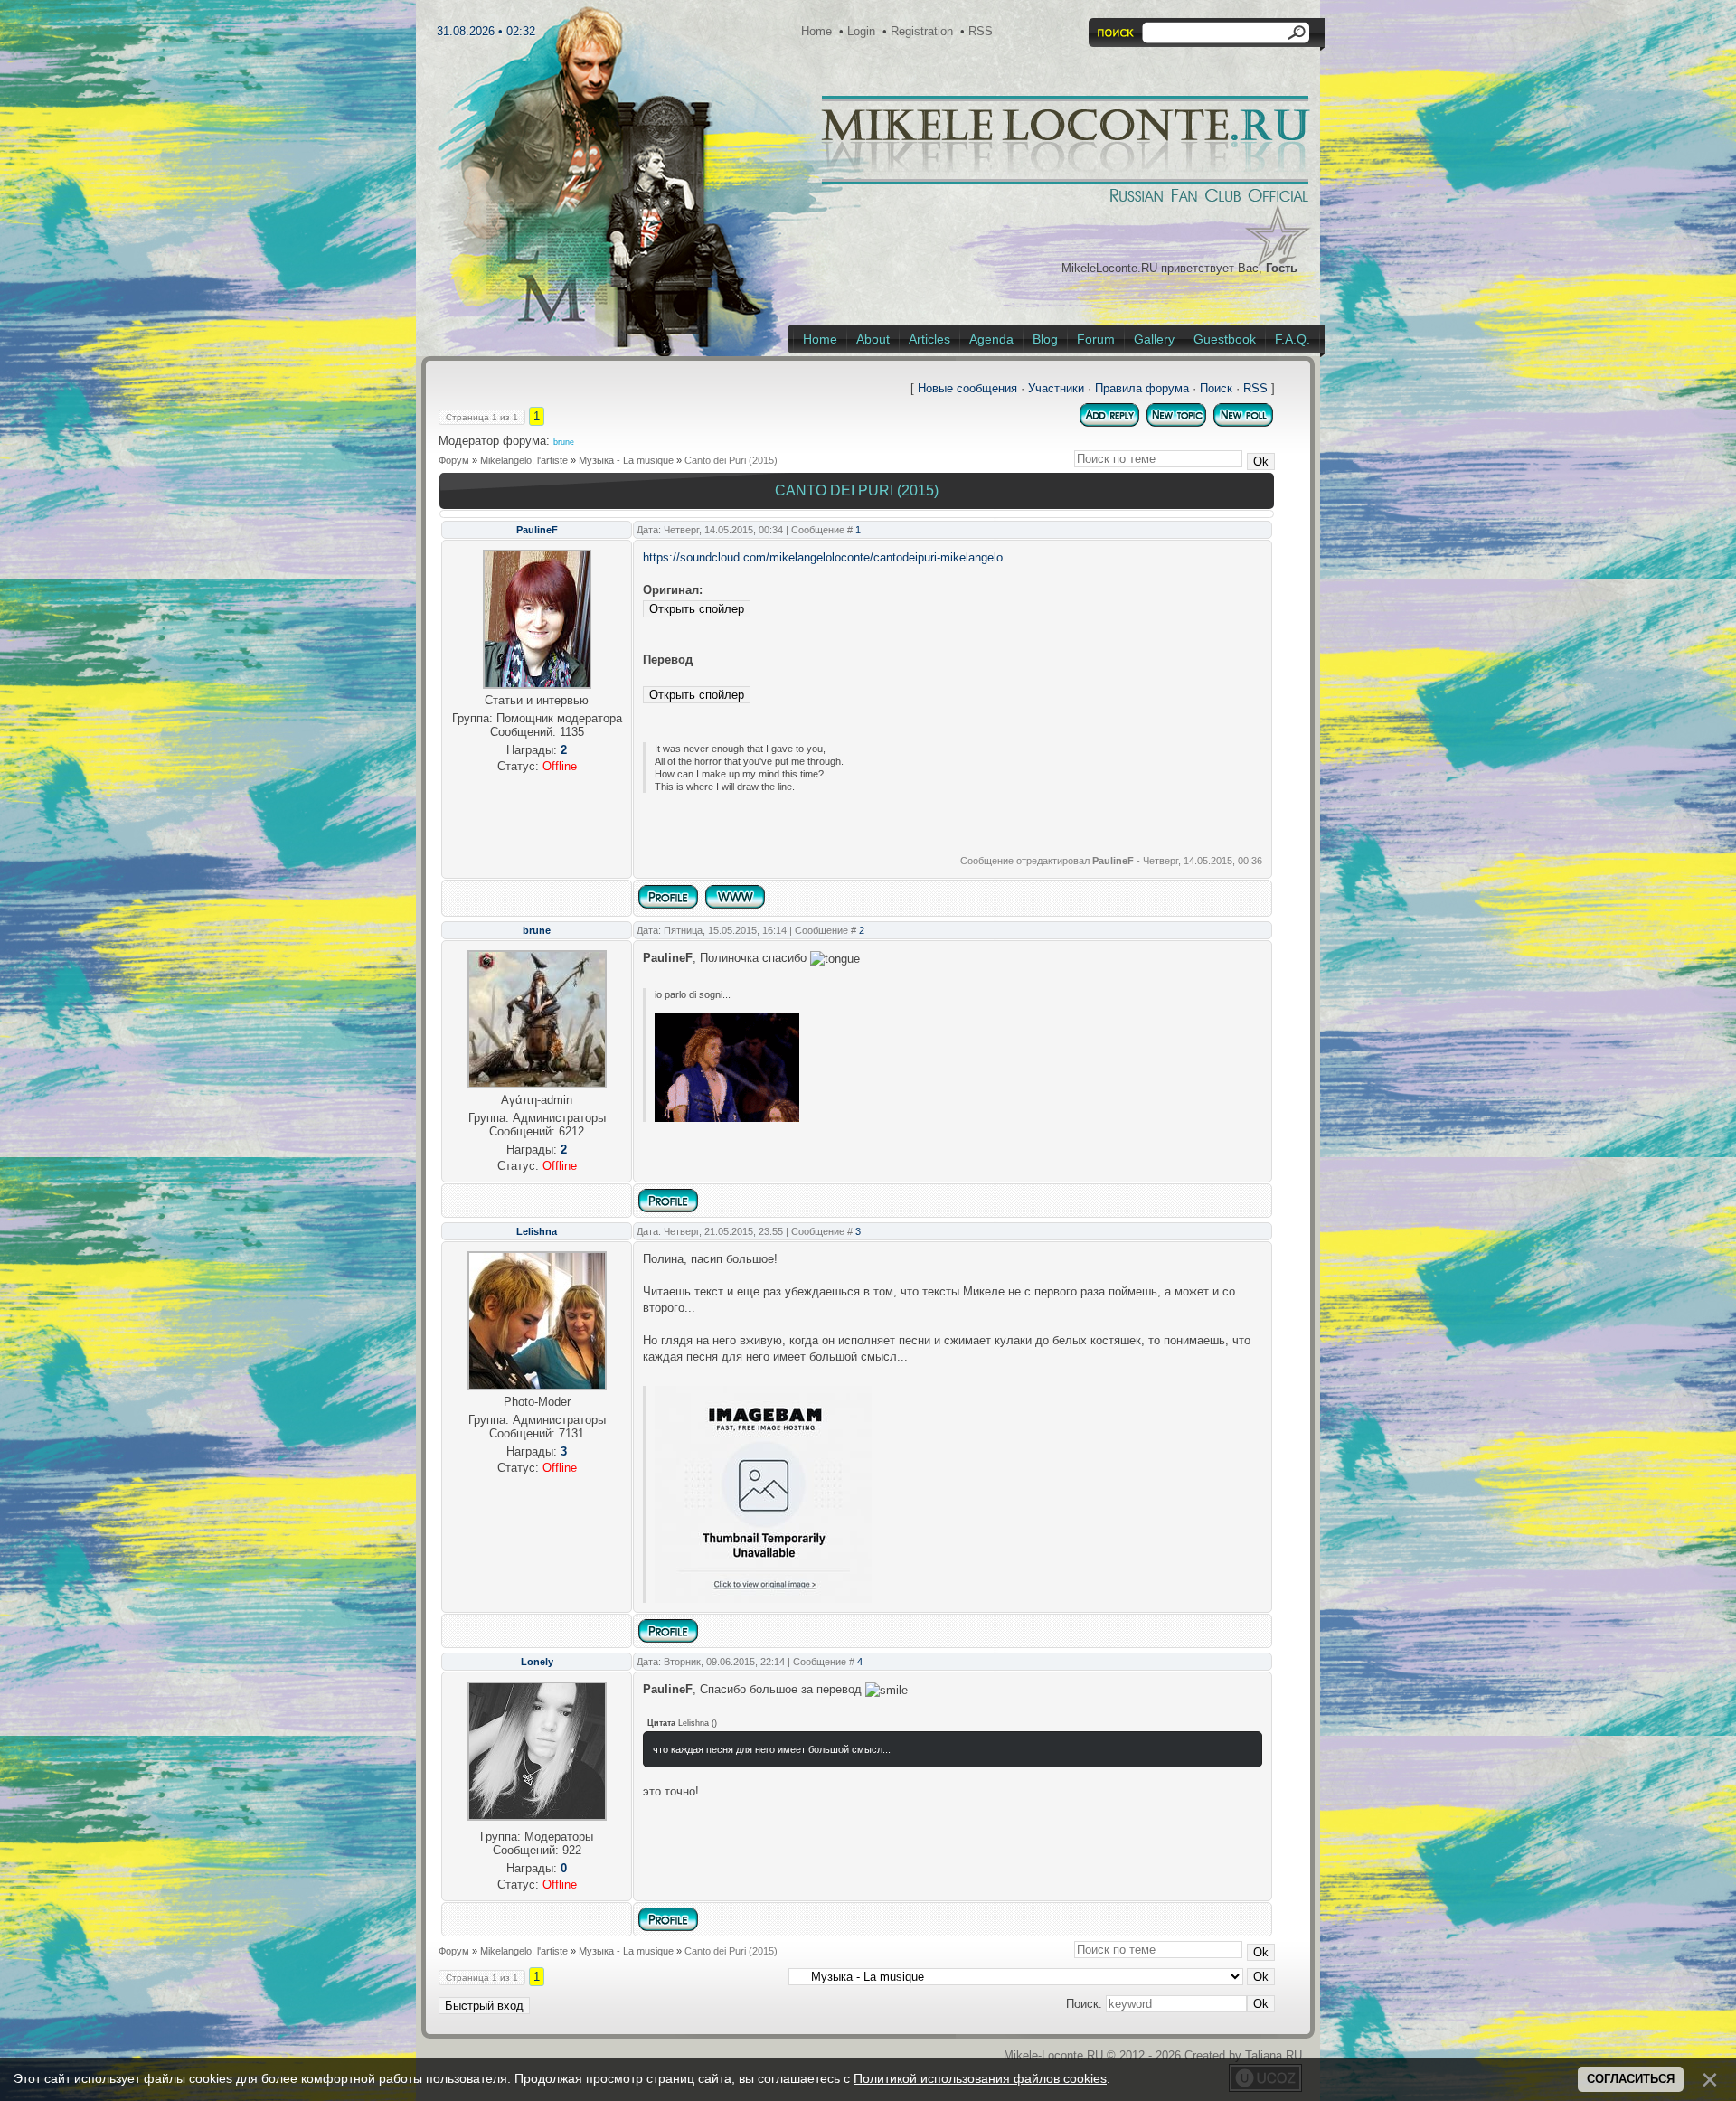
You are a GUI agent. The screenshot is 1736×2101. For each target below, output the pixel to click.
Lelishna (537, 1231)
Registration (922, 31)
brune (564, 442)
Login (861, 31)
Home (816, 31)
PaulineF (537, 530)
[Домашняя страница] (735, 897)
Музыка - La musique (626, 460)
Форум (454, 460)
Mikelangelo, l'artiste (524, 460)
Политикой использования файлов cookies (980, 2078)
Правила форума (1142, 388)
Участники (1056, 388)
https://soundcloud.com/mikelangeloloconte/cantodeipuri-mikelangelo (823, 557)
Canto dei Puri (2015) (731, 460)
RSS (981, 31)
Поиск (1216, 388)
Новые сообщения (967, 388)
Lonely (537, 1662)
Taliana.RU (1274, 2055)
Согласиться (1631, 2079)
